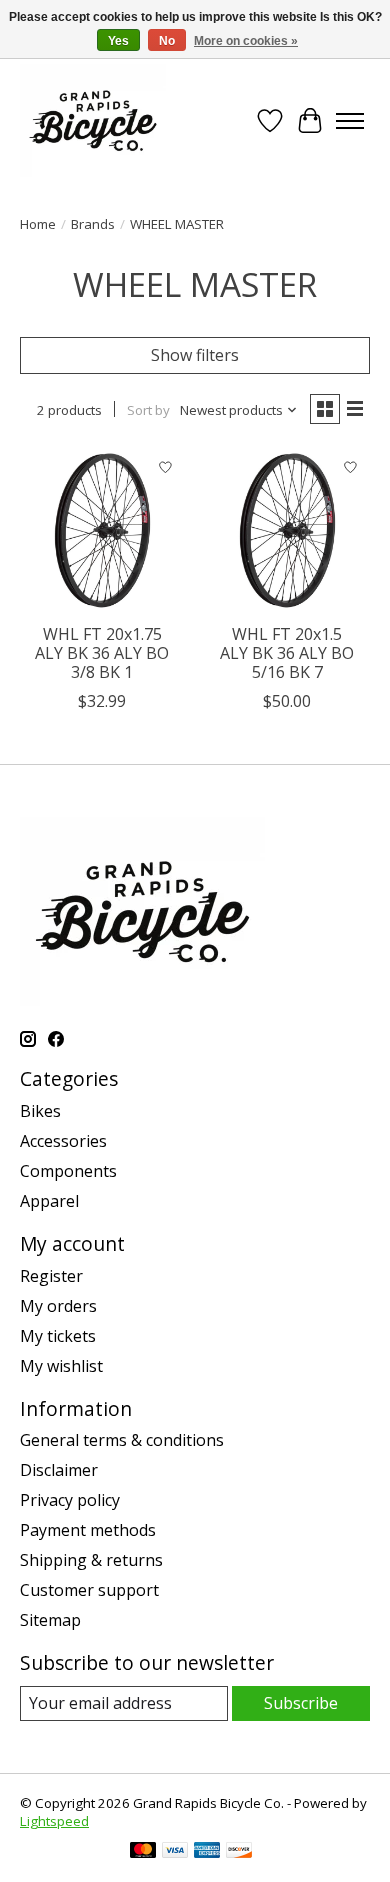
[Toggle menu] (350, 121)
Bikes (40, 1111)
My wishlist (61, 1366)
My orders (58, 1306)
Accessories (63, 1141)
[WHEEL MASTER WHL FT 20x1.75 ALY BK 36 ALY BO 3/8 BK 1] (102, 530)
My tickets (58, 1336)
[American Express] (207, 1852)
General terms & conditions (122, 1440)
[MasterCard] (143, 1852)
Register (51, 1276)
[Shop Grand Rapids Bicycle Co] (93, 120)
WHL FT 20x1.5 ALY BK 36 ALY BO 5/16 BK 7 (287, 653)
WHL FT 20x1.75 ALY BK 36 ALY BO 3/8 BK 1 (102, 653)
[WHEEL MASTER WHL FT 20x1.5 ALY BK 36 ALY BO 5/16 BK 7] (287, 530)
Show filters (195, 355)
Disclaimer (59, 1470)
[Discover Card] (239, 1852)
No (167, 41)
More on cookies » (246, 41)
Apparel (49, 1201)
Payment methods (88, 1530)
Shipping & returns (91, 1560)
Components (68, 1171)
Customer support (89, 1590)
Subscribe (301, 1703)
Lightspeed (54, 1821)
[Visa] (175, 1852)
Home (38, 224)
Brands (93, 224)
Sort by (148, 410)
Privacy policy (70, 1500)
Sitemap (50, 1620)
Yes (118, 41)
